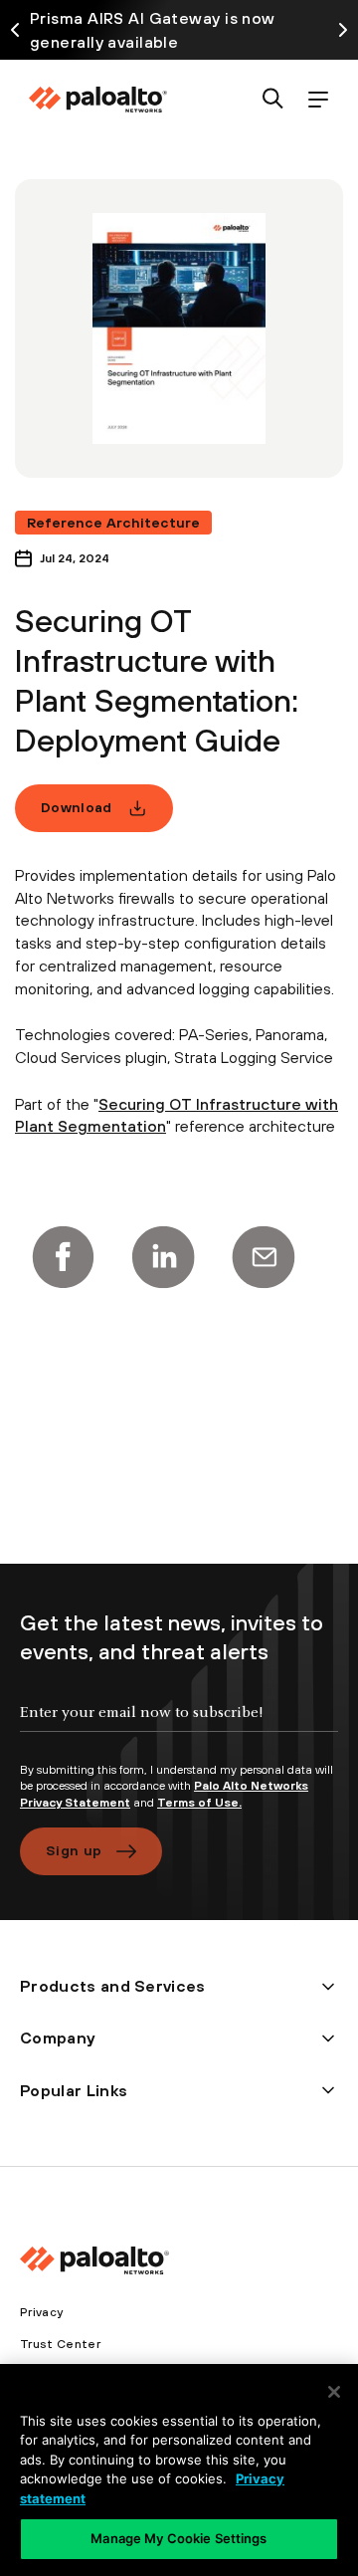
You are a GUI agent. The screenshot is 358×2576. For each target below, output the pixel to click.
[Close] (334, 2392)
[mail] (264, 1257)
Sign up (74, 1850)
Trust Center (60, 2344)
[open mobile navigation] (318, 100)
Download (77, 807)
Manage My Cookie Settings (179, 2538)
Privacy (41, 2312)
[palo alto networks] (97, 100)
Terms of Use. (199, 1803)
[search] (273, 100)
